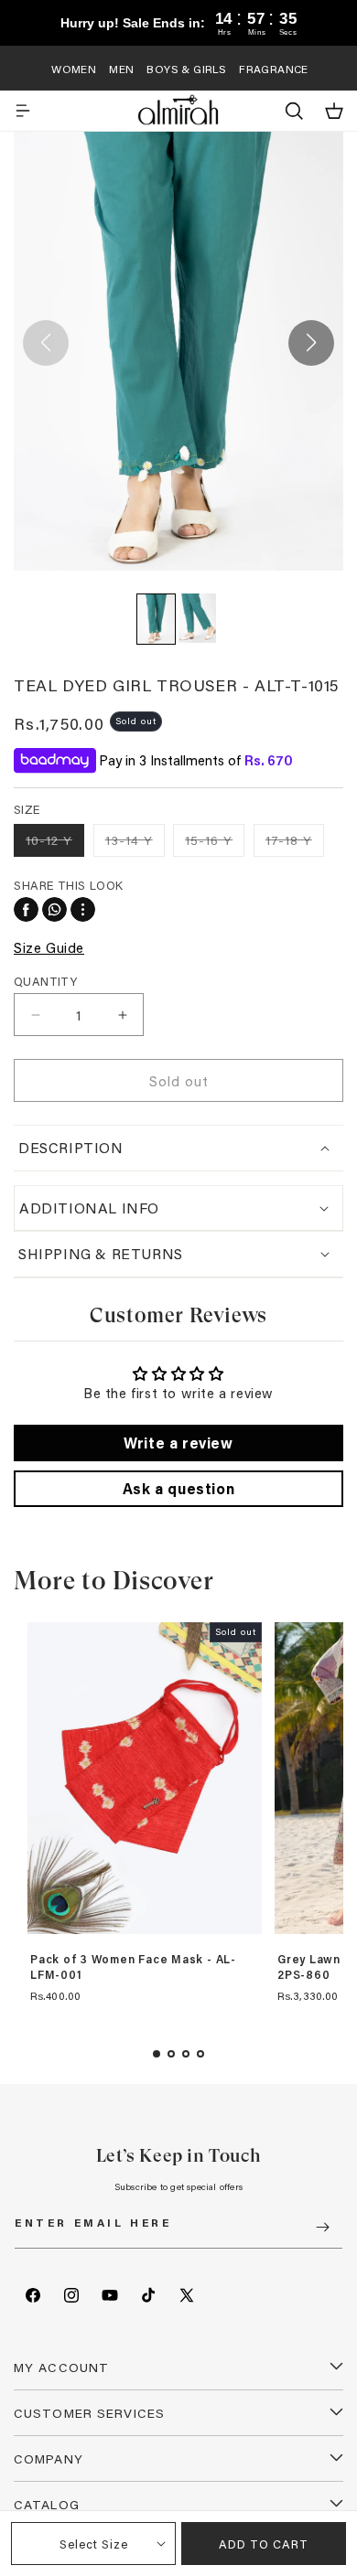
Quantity (45, 981)
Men (121, 69)
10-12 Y (55, 844)
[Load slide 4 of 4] (200, 2054)
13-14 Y (135, 844)
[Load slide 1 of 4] (157, 2054)
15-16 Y (215, 844)
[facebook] (26, 909)
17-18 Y (295, 844)
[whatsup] (54, 909)
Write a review (178, 1443)
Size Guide (49, 947)
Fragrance (274, 69)
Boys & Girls (186, 69)
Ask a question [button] (178, 1488)
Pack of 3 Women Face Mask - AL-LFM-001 (133, 1967)
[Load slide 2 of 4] (171, 2054)
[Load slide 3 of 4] (186, 2054)
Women (74, 69)
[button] (23, 111)
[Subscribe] (322, 2227)
